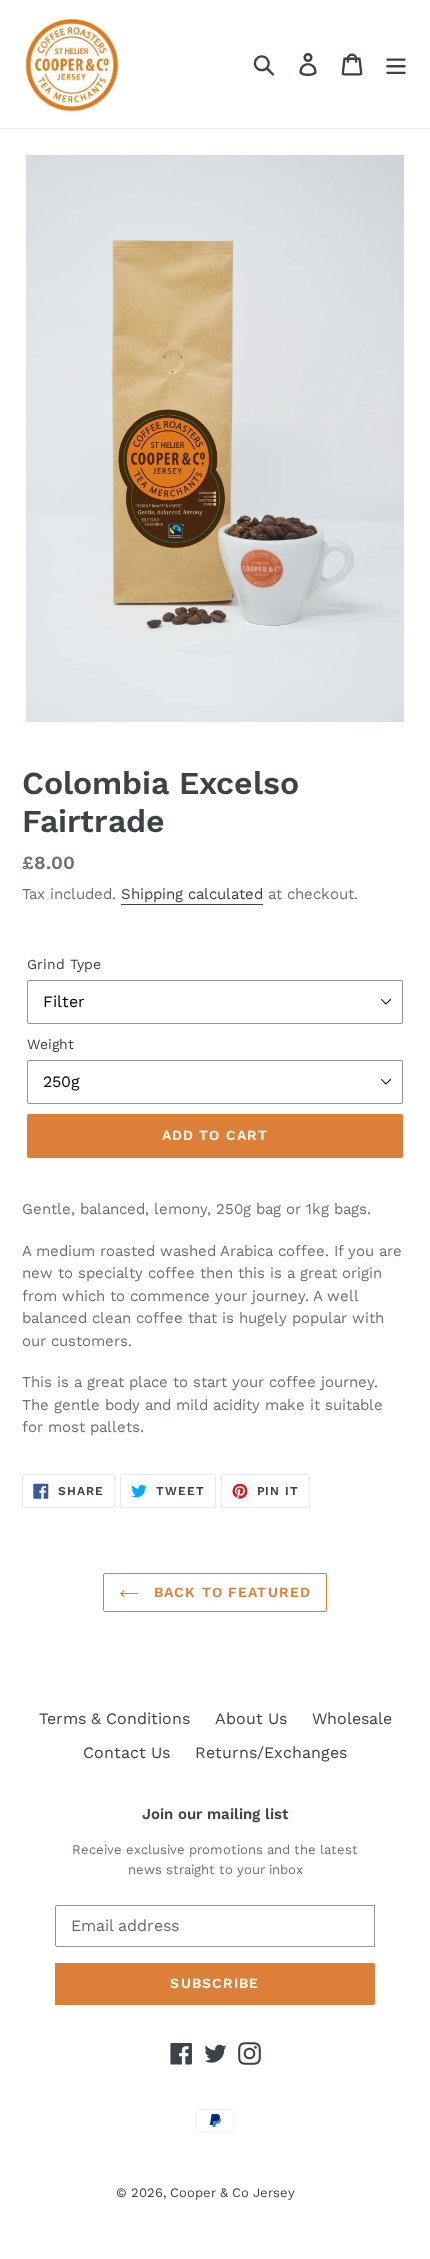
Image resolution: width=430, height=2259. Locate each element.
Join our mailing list (215, 1814)
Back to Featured (230, 1592)
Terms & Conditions (114, 1718)
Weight (50, 1044)
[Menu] (396, 64)
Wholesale (352, 1718)
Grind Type (64, 964)
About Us (251, 1718)
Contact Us (126, 1752)
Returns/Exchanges (271, 1752)
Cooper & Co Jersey (232, 2192)
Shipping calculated (192, 894)
